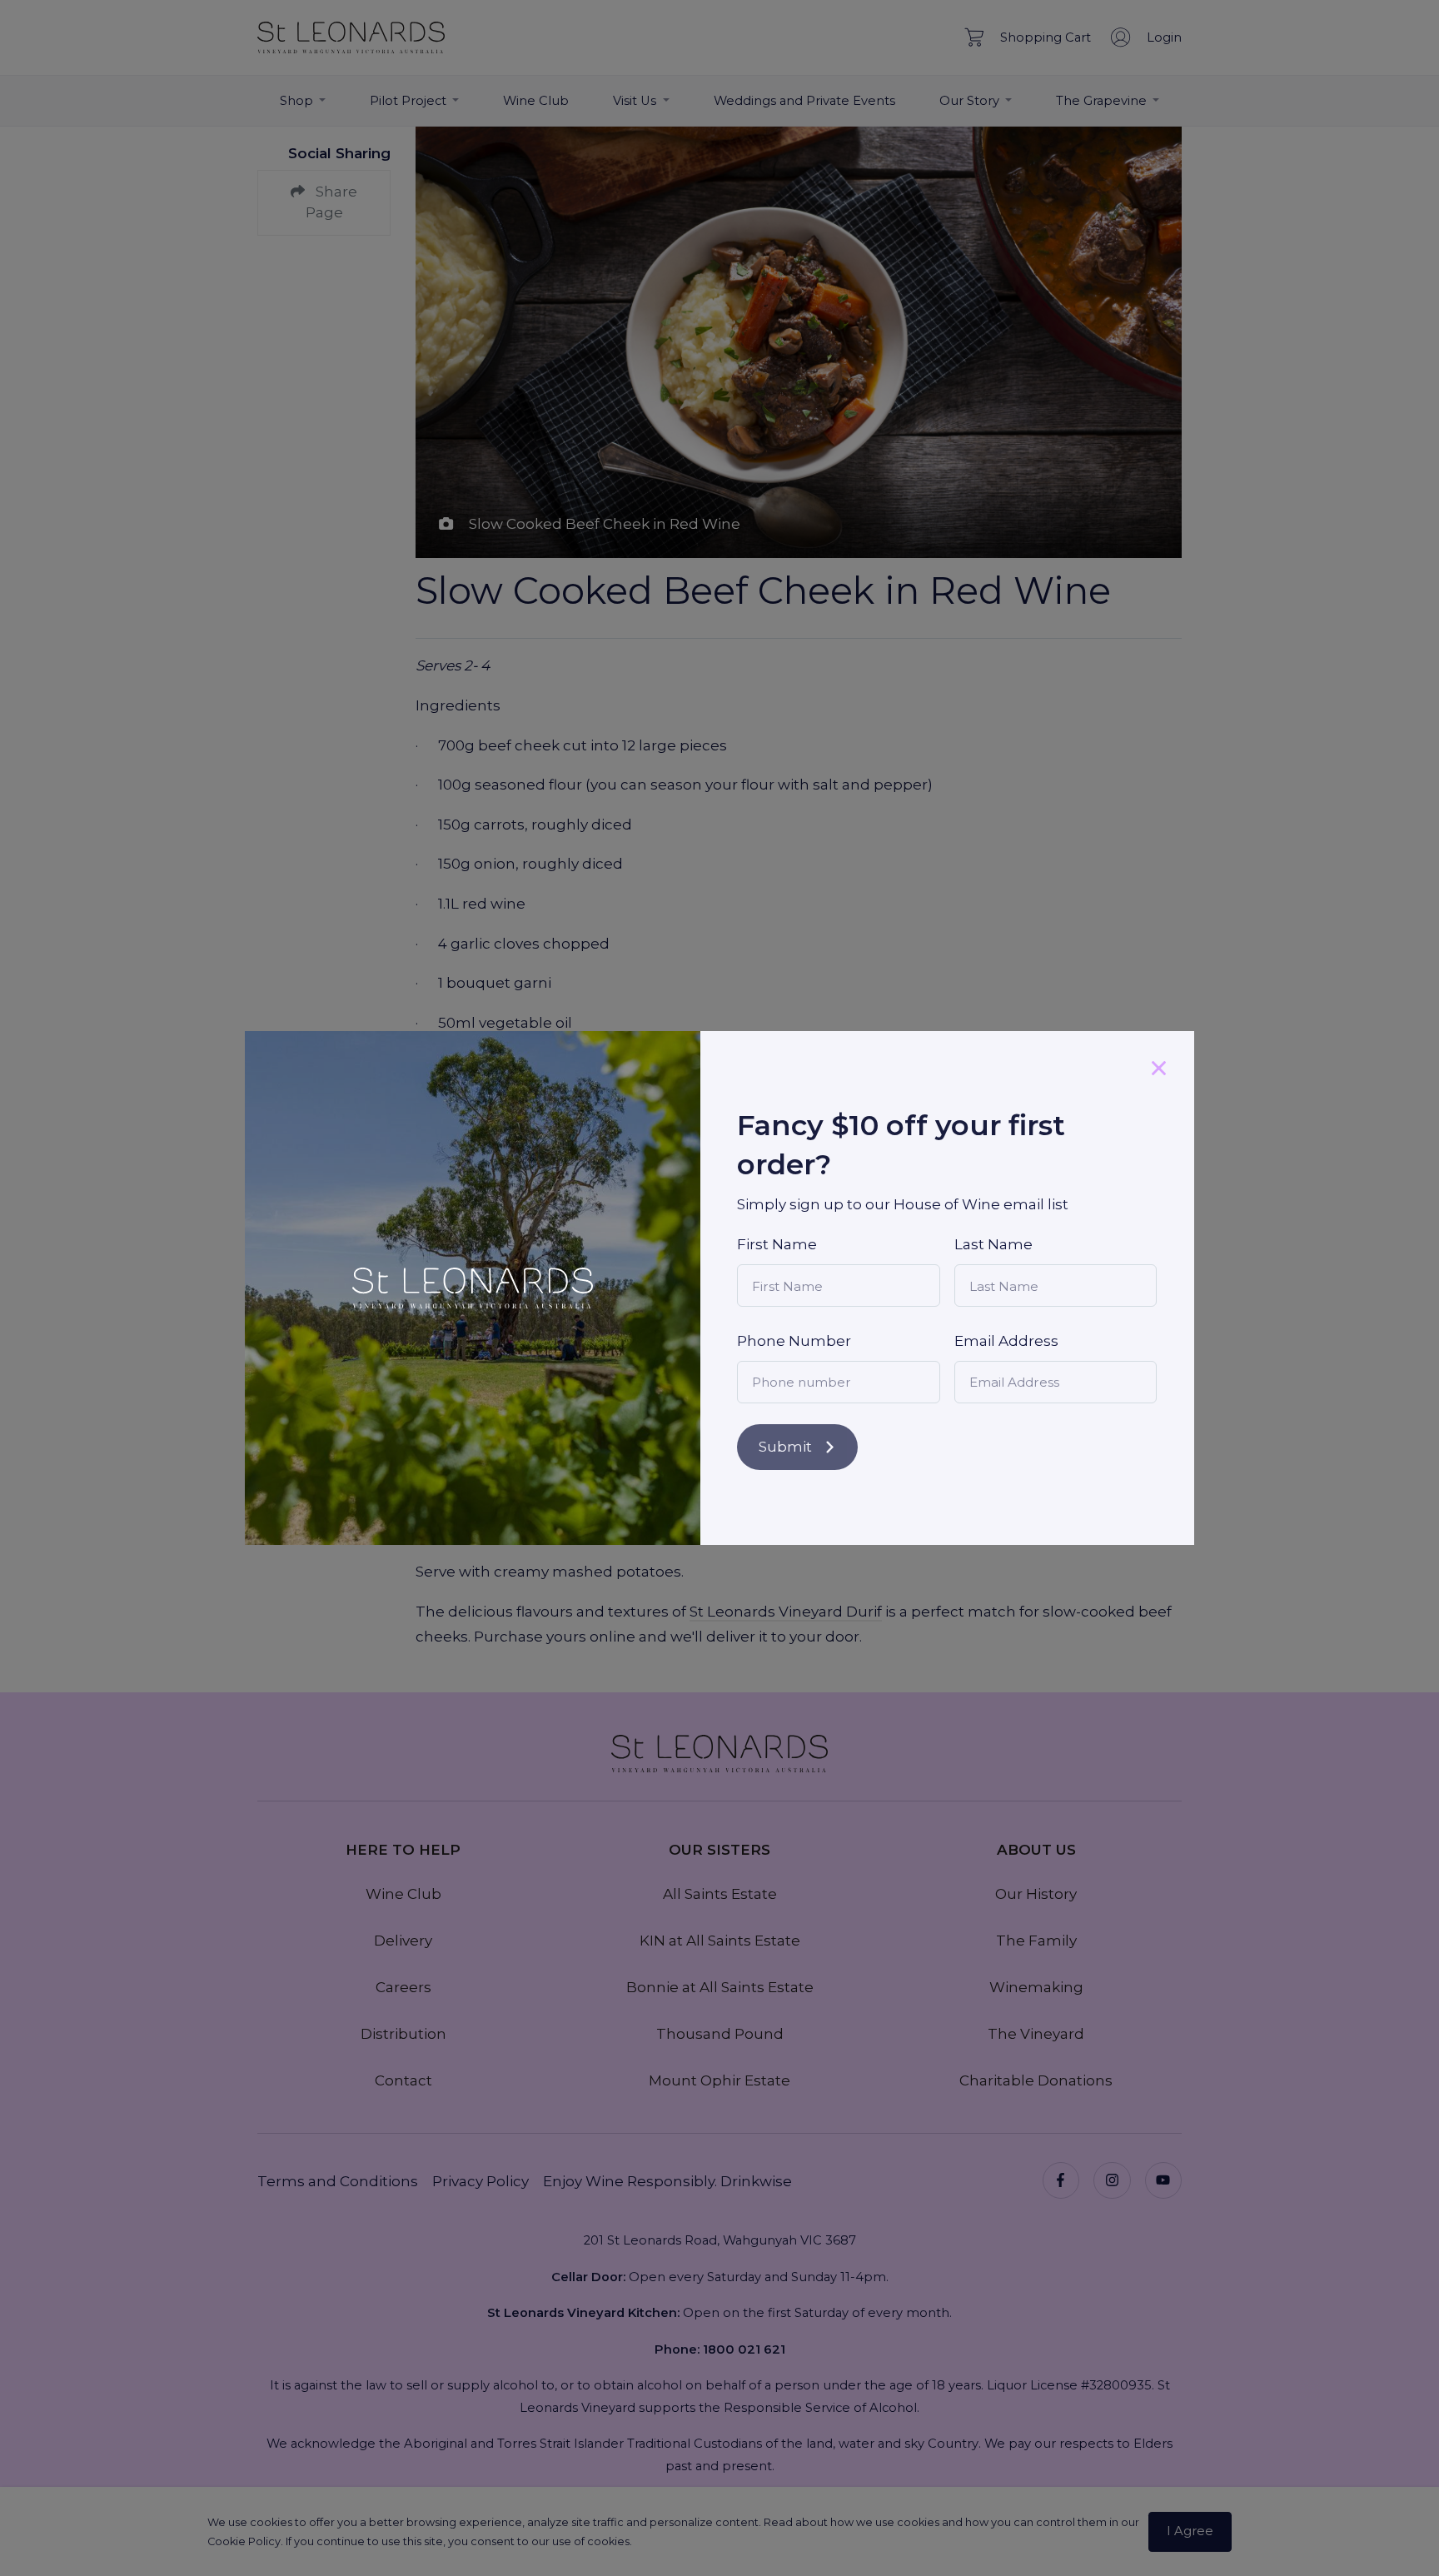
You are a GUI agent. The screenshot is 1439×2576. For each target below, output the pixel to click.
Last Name (993, 1244)
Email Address (1006, 1341)
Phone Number (794, 1341)
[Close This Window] (1159, 1066)
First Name (777, 1244)
